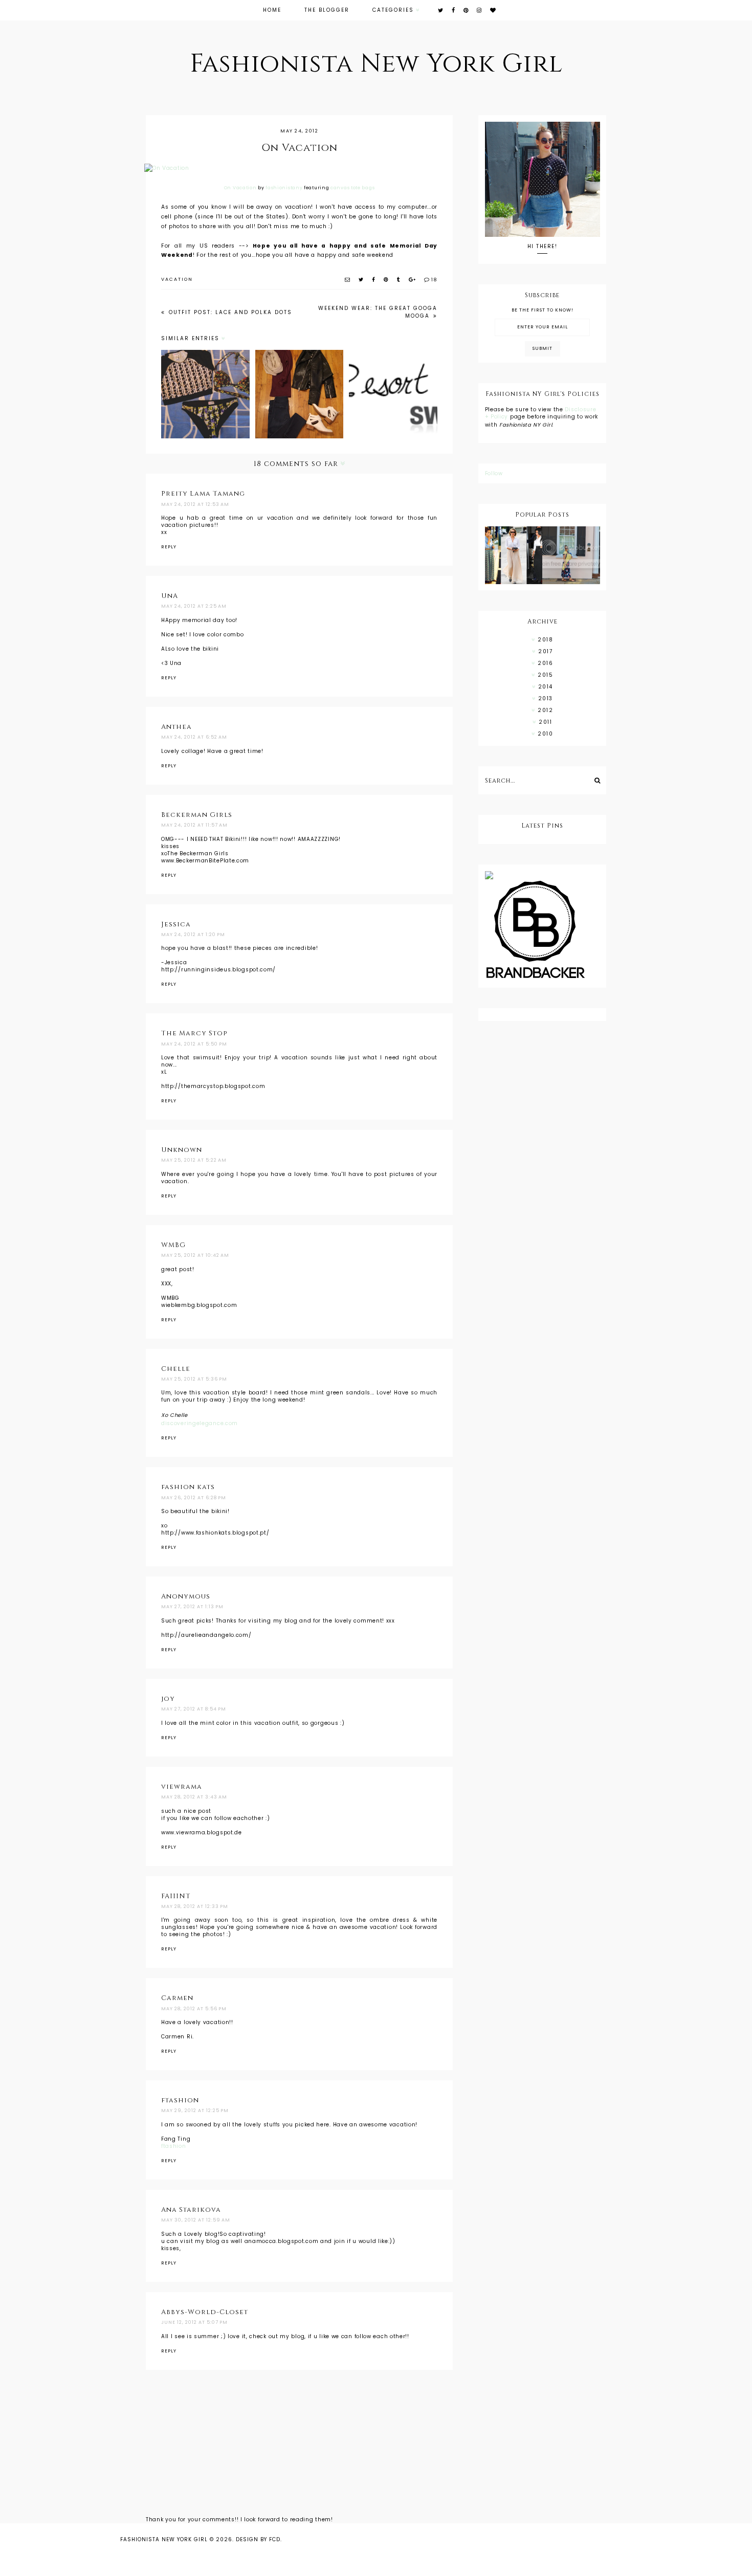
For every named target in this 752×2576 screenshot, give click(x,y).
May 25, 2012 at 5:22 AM (194, 1160)
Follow (494, 473)
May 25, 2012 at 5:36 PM (194, 1379)
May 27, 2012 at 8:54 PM (194, 1709)
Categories (393, 10)
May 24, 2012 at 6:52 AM (194, 737)
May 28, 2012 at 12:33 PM (195, 1906)
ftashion (180, 2100)
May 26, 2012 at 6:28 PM (194, 1498)
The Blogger (327, 10)
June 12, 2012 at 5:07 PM (194, 2322)
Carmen (177, 1998)
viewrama (182, 1787)
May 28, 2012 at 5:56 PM (194, 2009)
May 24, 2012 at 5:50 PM (194, 1044)
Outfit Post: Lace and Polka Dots (229, 312)
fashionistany (284, 188)
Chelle (176, 1369)
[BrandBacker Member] (543, 930)
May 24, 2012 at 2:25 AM (194, 606)
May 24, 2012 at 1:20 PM (193, 935)
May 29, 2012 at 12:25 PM (195, 2111)
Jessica (176, 924)
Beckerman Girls (197, 815)
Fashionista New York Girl (376, 64)
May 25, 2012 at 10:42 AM (195, 1255)
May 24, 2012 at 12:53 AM (195, 504)
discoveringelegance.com (200, 1423)
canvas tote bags (352, 188)
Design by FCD (258, 2539)
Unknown (182, 1150)
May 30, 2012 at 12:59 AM (196, 2220)
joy (168, 1699)
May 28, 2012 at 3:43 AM (194, 1797)
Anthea (176, 727)
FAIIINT (176, 1896)
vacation (177, 279)
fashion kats (188, 1487)
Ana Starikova (191, 2210)
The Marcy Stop (194, 1033)
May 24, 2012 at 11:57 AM (194, 825)
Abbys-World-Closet (205, 2312)
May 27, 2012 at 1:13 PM (192, 1607)
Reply (169, 547)
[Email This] (348, 280)
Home (272, 10)
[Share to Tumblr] (399, 280)
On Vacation (240, 188)
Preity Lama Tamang (203, 494)
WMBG (173, 1245)
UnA (170, 596)
